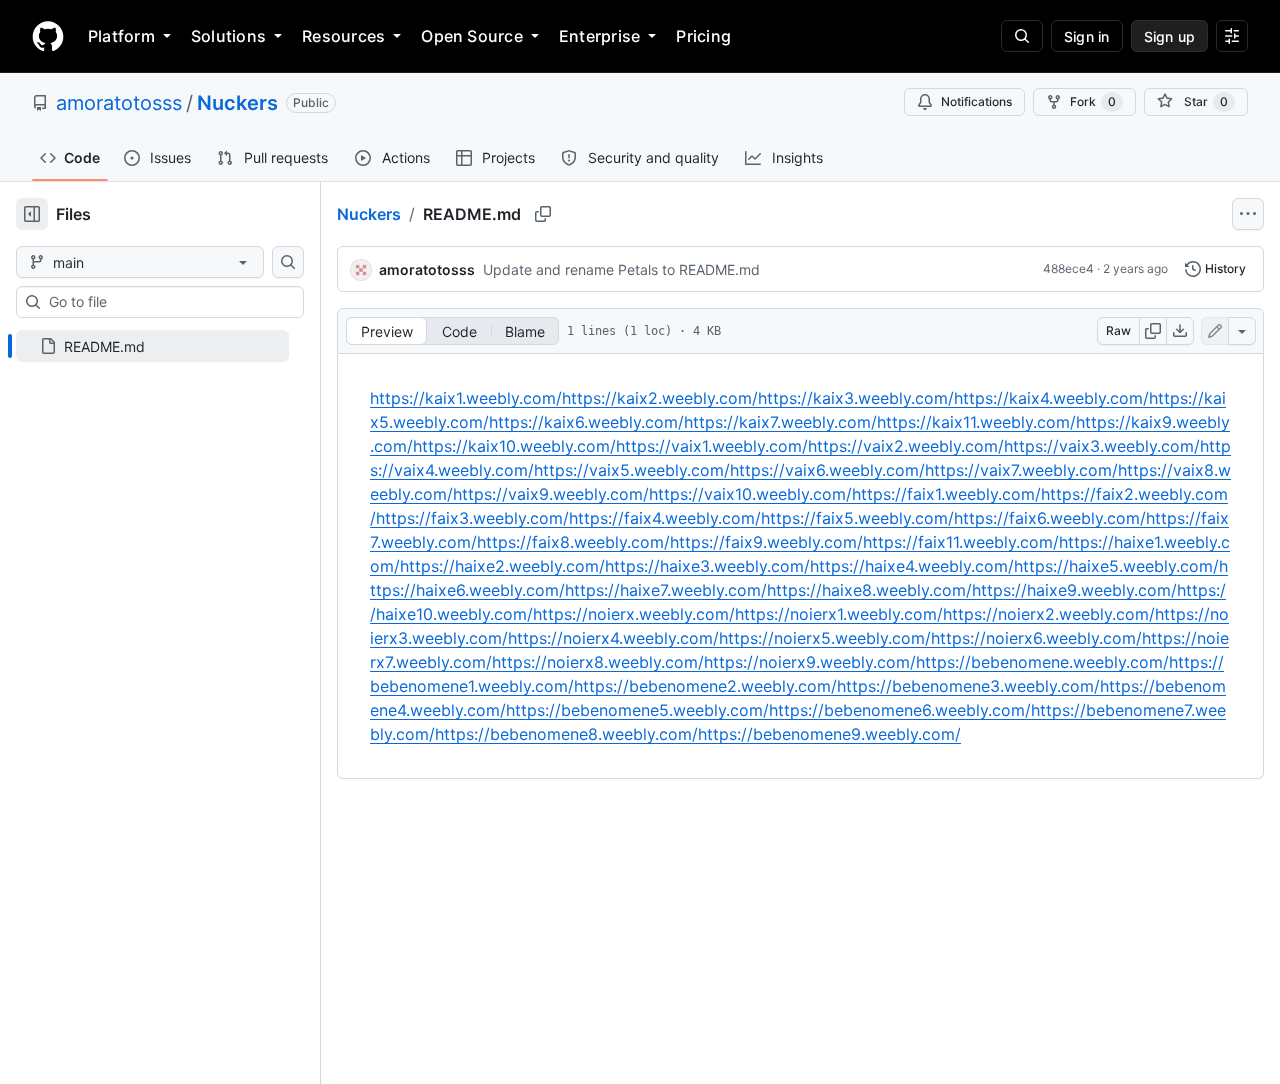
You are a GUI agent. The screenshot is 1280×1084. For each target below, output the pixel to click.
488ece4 (1068, 268)
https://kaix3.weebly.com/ (856, 398)
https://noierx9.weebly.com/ (810, 662)
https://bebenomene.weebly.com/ (1042, 662)
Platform (121, 36)
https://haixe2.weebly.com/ (502, 566)
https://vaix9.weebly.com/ (551, 494)
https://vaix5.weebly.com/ (632, 470)
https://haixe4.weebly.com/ (912, 566)
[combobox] (168, 302)
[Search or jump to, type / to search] (1022, 36)
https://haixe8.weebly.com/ (869, 590)
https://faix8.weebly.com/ (573, 542)
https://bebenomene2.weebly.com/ (705, 686)
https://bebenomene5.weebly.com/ (637, 710)
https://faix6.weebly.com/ (1050, 518)
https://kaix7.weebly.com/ (780, 422)
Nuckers (237, 103)
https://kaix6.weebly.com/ (586, 422)
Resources (343, 36)
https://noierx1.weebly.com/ (839, 614)
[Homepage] (48, 36)
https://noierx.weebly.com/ (634, 614)
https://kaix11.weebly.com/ (976, 422)
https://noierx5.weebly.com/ (825, 638)
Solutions (228, 36)
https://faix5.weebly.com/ (857, 518)
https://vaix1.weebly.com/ (712, 446)
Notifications (976, 101)
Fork (1093, 101)
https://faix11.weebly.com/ (961, 542)
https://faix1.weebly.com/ (946, 494)
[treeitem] (152, 346)
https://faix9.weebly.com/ (766, 542)
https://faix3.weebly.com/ (472, 518)
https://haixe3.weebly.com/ (707, 566)
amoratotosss (119, 103)
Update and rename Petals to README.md (621, 269)
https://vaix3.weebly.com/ (1102, 446)
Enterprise (599, 36)
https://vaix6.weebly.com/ (827, 470)
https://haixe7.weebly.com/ (666, 590)
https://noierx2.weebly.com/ (1049, 614)
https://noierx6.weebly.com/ (1036, 638)
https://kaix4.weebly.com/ (1051, 398)
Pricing (703, 36)
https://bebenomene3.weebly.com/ (968, 686)
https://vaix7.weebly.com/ (1021, 470)
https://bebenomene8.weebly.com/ (566, 734)
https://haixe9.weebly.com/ (1074, 590)
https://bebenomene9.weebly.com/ (829, 734)
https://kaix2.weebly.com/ (660, 398)
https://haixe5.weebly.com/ (1116, 566)
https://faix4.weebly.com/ (665, 518)
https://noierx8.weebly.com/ (598, 662)
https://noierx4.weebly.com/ (613, 638)
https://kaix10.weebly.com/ (514, 446)
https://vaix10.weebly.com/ (750, 494)
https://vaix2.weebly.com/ (906, 446)
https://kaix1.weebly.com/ (466, 398)
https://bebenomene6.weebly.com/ (900, 710)
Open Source (472, 36)
